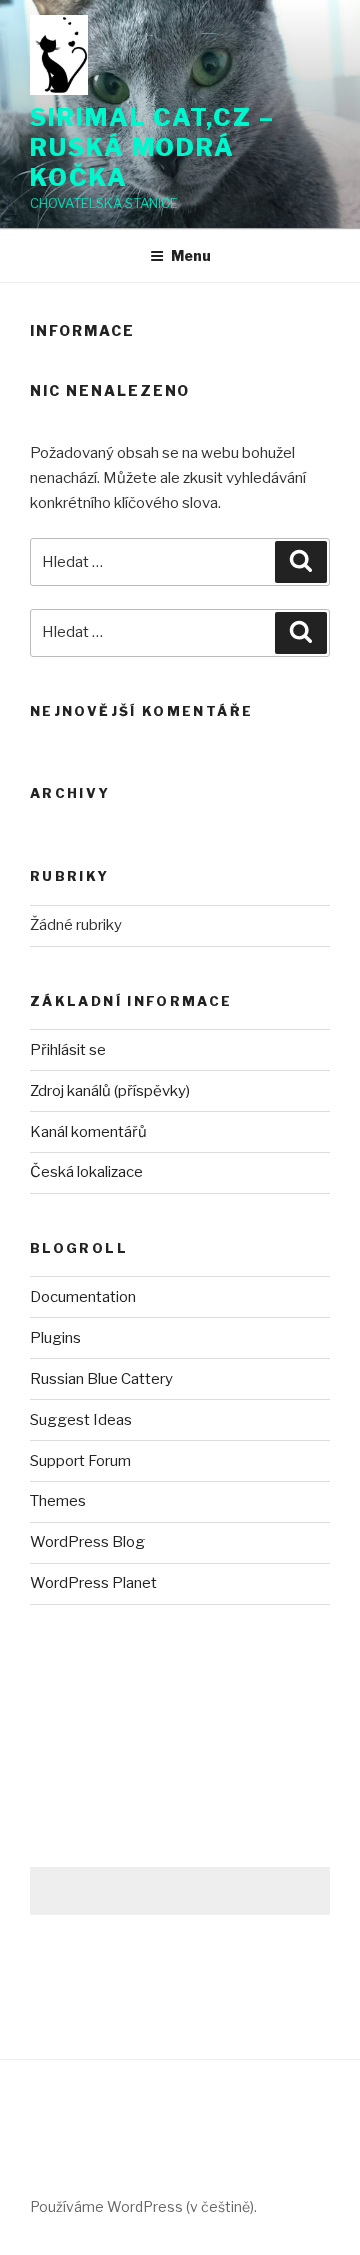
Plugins (55, 1338)
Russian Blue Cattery (101, 1379)
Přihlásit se (68, 1050)
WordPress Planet (93, 1583)
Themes (58, 1501)
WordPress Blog (87, 1542)
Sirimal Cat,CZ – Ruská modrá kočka (152, 147)
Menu (191, 255)
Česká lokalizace (86, 1172)
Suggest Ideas (81, 1420)
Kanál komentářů (88, 1132)
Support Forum (80, 1461)
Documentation (83, 1297)
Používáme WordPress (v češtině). (143, 2206)
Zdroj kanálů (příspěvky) (110, 1091)
